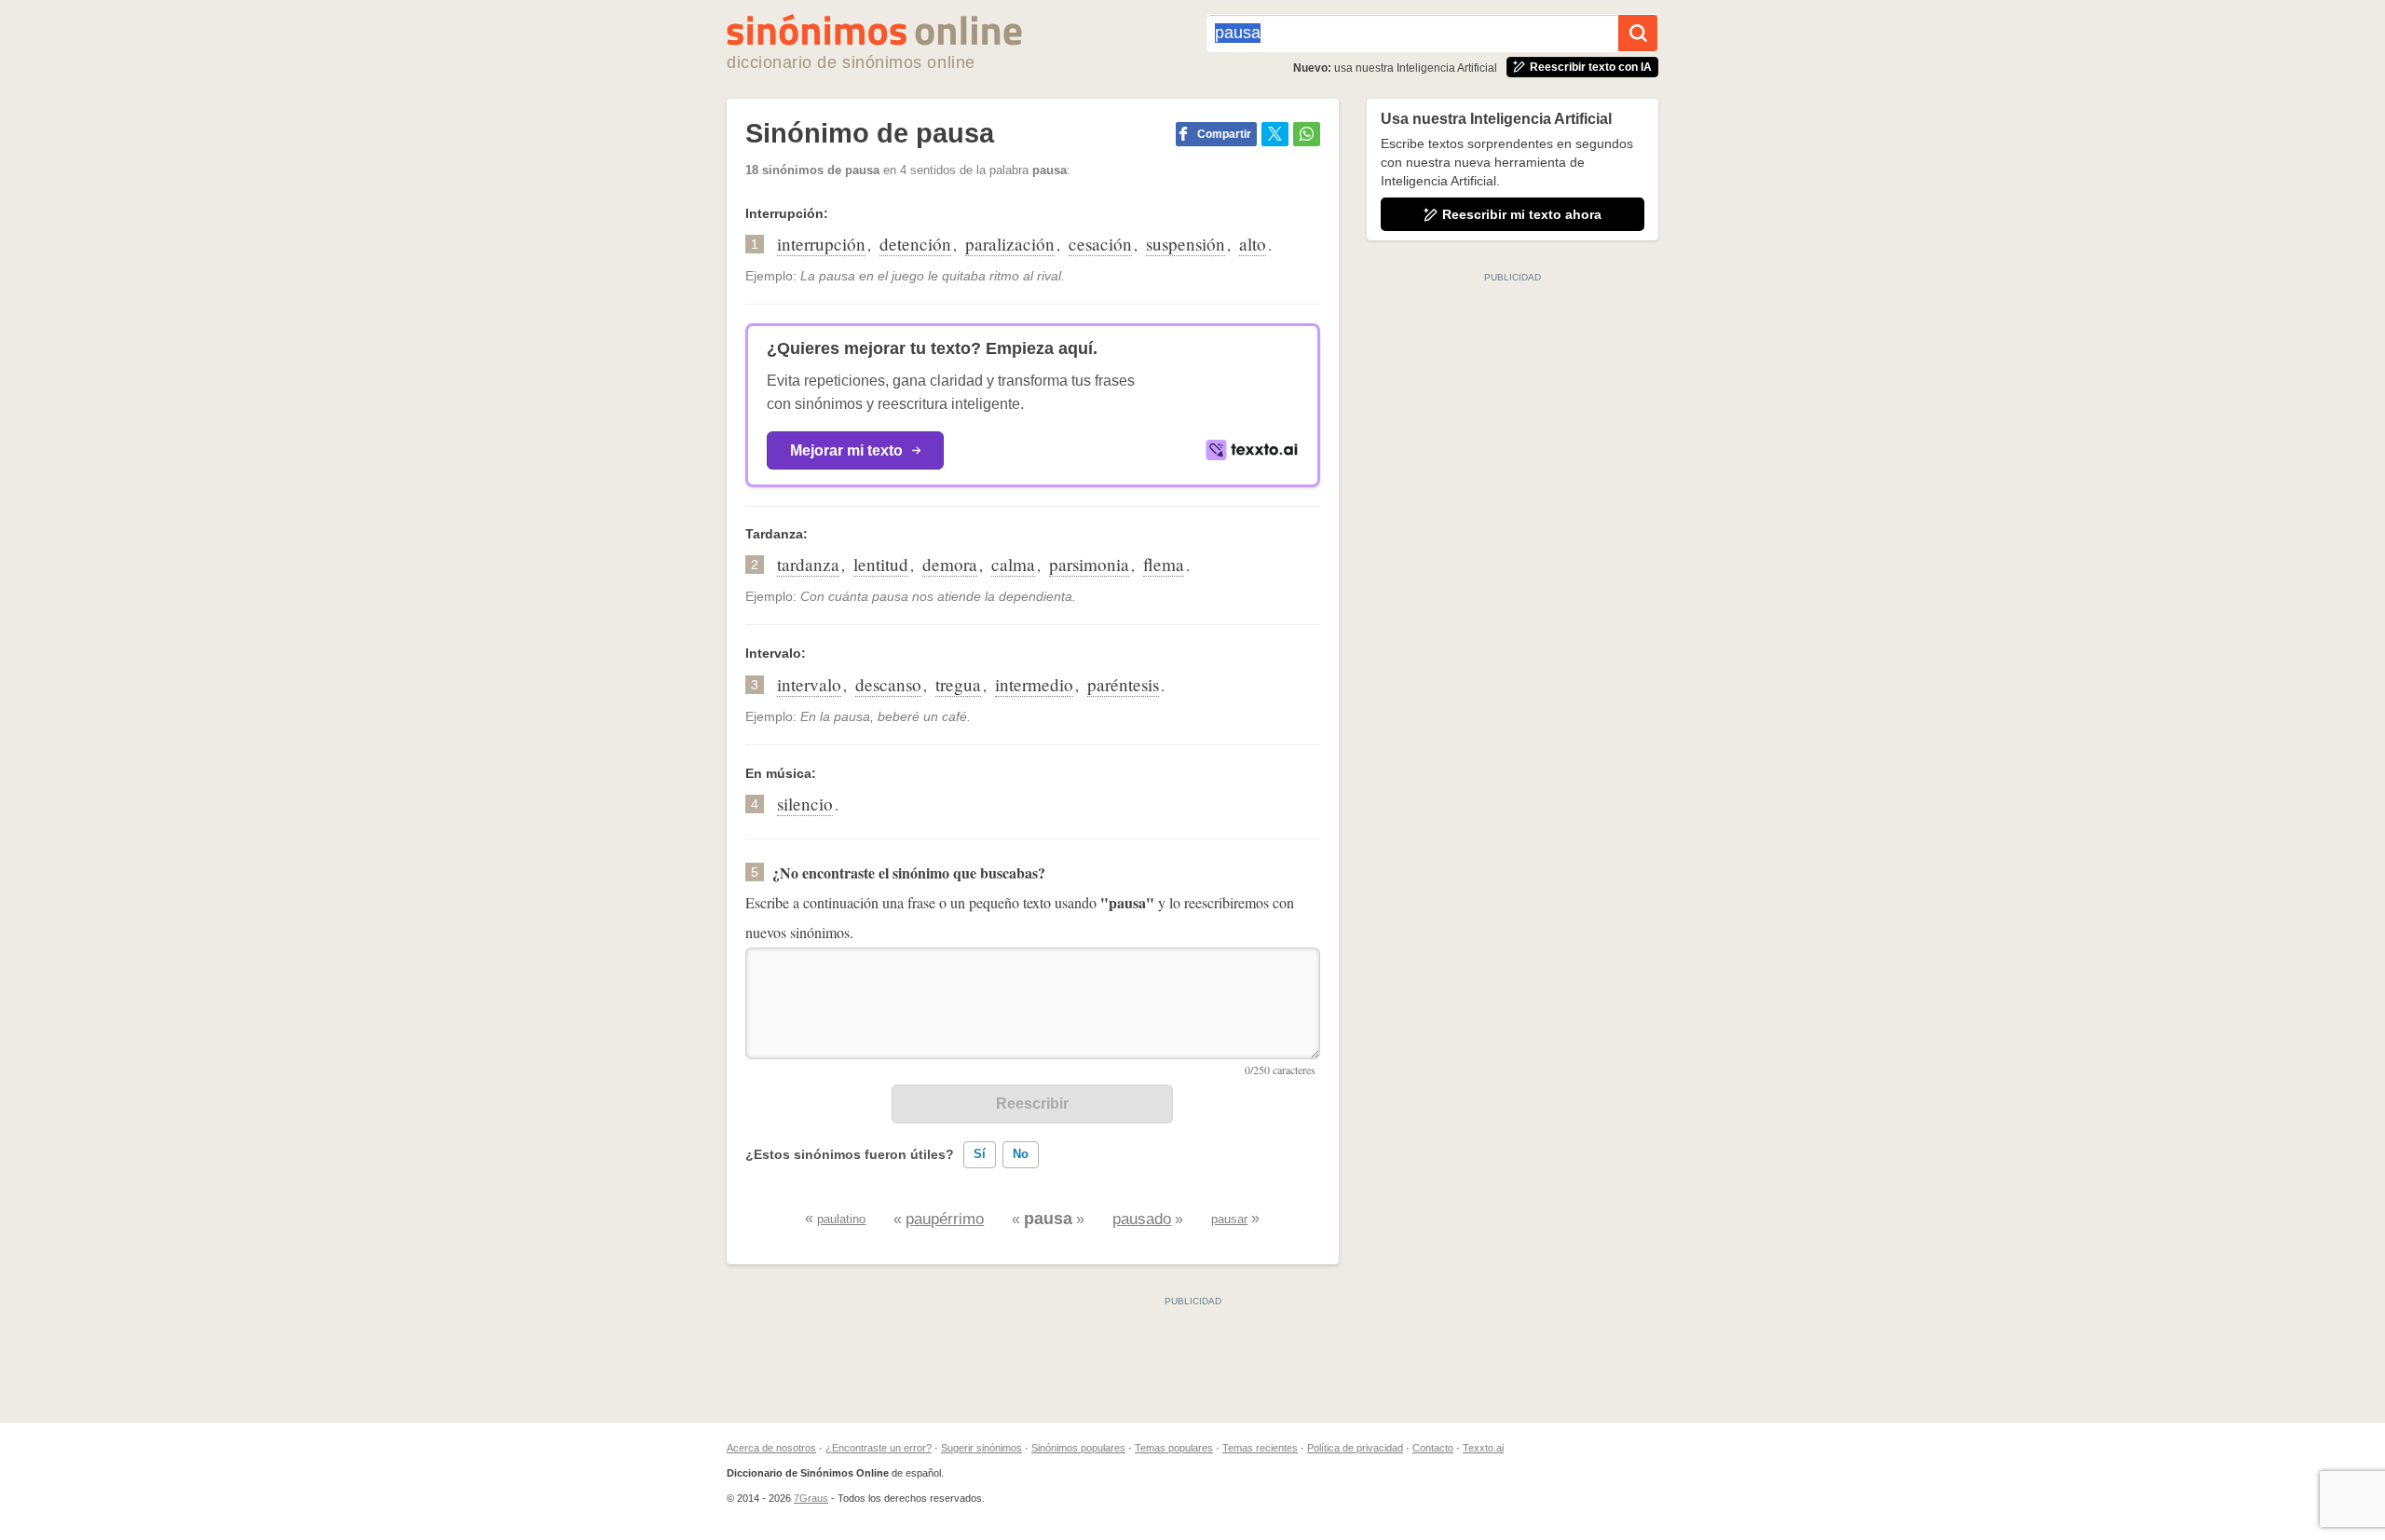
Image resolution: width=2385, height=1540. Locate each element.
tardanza (808, 564)
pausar (1229, 1219)
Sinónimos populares (1078, 1448)
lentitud (881, 564)
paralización (1010, 244)
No (1021, 1154)
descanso (888, 684)
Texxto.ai (1483, 1448)
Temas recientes (1260, 1448)
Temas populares (1174, 1448)
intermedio (1034, 684)
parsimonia (1089, 564)
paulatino (841, 1219)
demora (950, 564)
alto (1253, 244)
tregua (958, 684)
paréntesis (1123, 684)
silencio (805, 804)
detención (915, 244)
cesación (1100, 244)
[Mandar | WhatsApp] (1307, 134)
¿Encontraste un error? (879, 1448)
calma (1013, 564)
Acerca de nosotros (771, 1448)
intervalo (809, 684)
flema (1164, 564)
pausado (1142, 1219)
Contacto (1433, 1448)
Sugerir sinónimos (981, 1448)
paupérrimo (945, 1219)
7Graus (811, 1498)
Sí (980, 1154)
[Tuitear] (1275, 134)
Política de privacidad (1355, 1448)
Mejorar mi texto (846, 450)
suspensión (1186, 244)
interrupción (821, 244)
